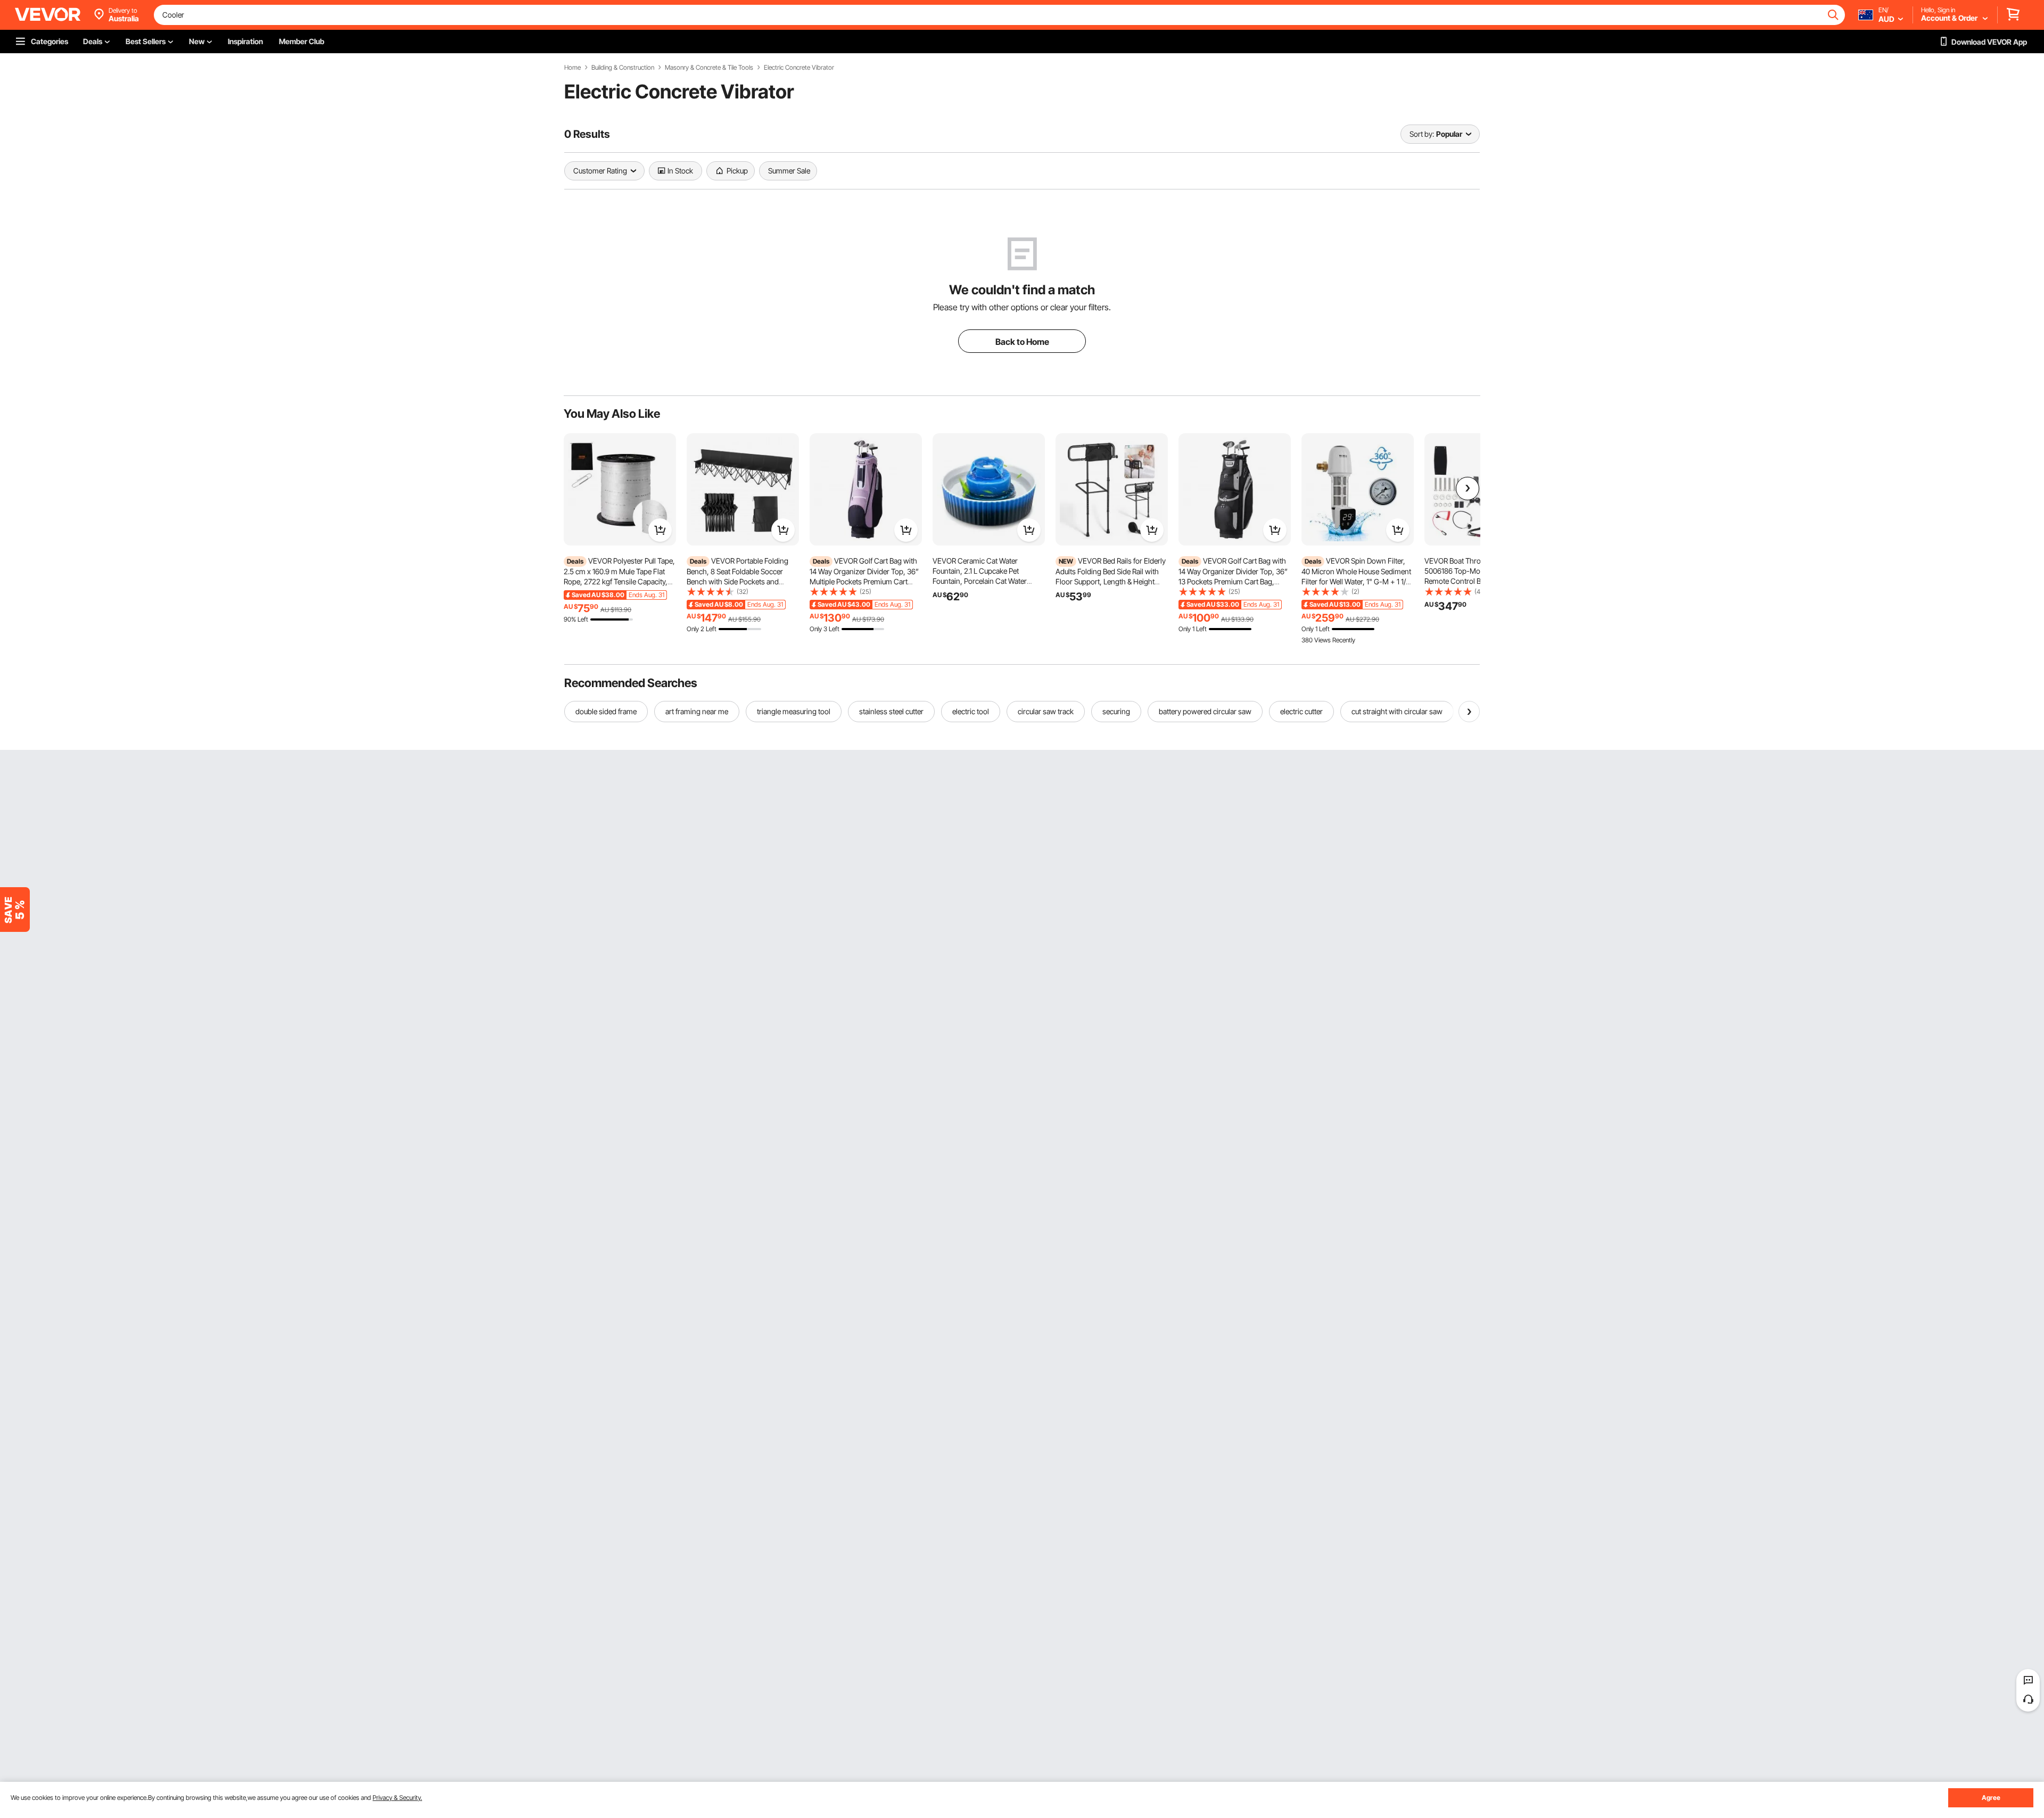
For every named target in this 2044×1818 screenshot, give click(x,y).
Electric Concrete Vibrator (799, 68)
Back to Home (1022, 342)
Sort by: (1422, 134)
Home (572, 68)
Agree (1991, 1798)
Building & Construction (623, 68)
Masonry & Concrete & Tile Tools (709, 68)
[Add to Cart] (660, 530)
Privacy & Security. (397, 1798)
